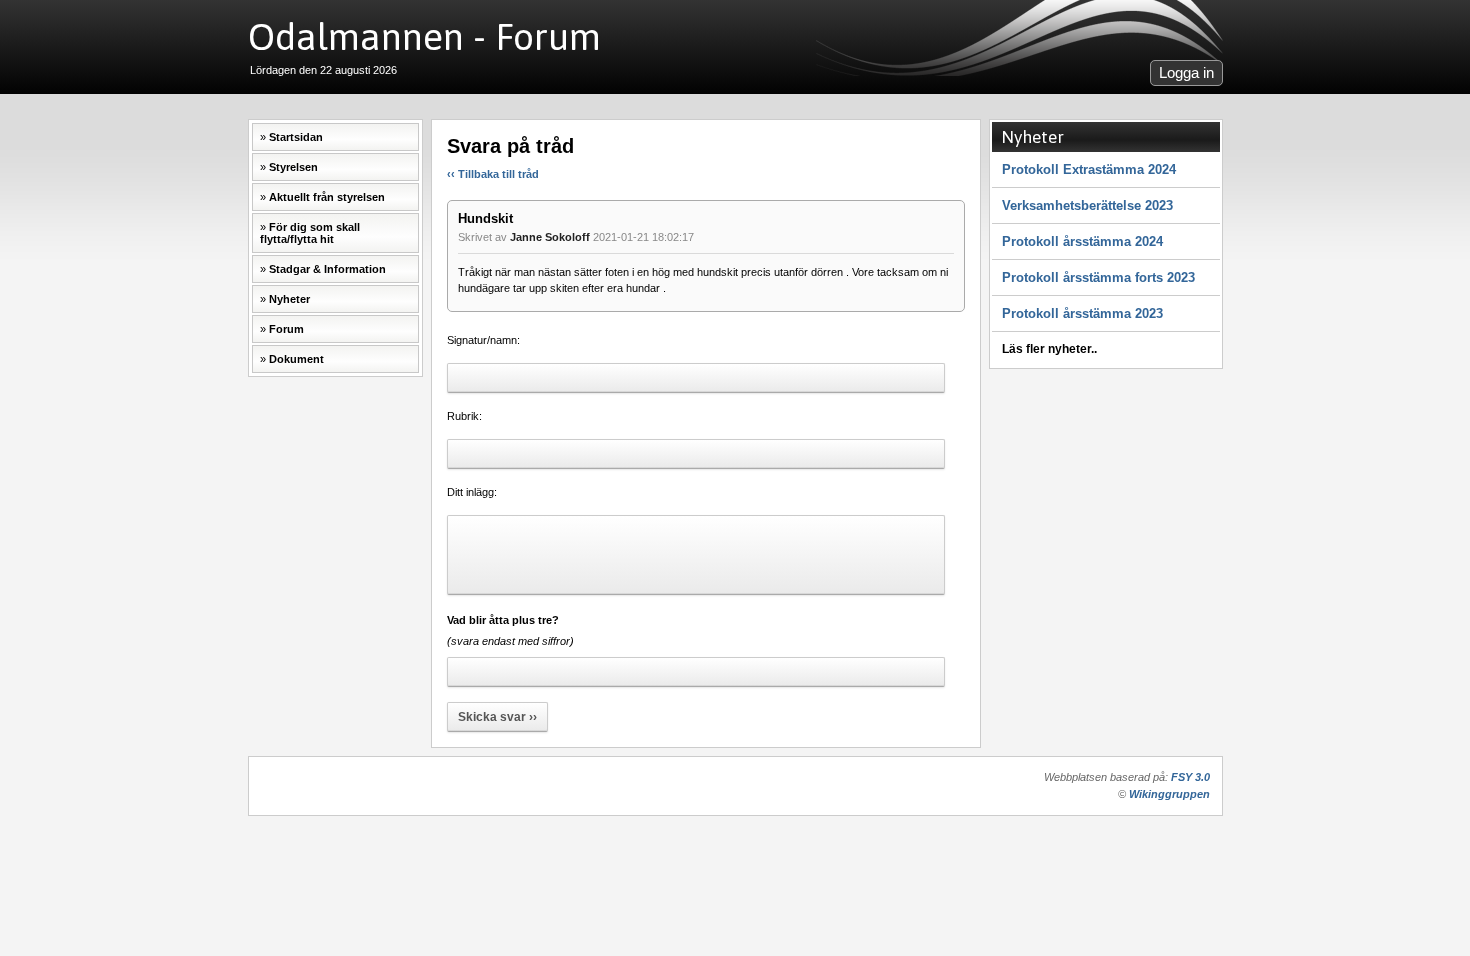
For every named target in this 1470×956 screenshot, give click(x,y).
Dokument (296, 359)
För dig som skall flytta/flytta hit (310, 233)
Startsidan (296, 137)
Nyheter (289, 299)
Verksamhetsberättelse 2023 (1087, 205)
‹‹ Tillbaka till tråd (493, 174)
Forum (286, 329)
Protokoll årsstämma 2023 (1082, 313)
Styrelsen (293, 167)
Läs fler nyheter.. (1049, 349)
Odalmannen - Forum (424, 36)
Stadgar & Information (327, 269)
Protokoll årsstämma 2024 (1082, 241)
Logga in (1186, 73)
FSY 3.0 (1190, 777)
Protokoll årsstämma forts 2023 (1098, 277)
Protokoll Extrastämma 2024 (1089, 169)
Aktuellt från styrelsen (327, 197)
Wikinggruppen (1169, 794)
